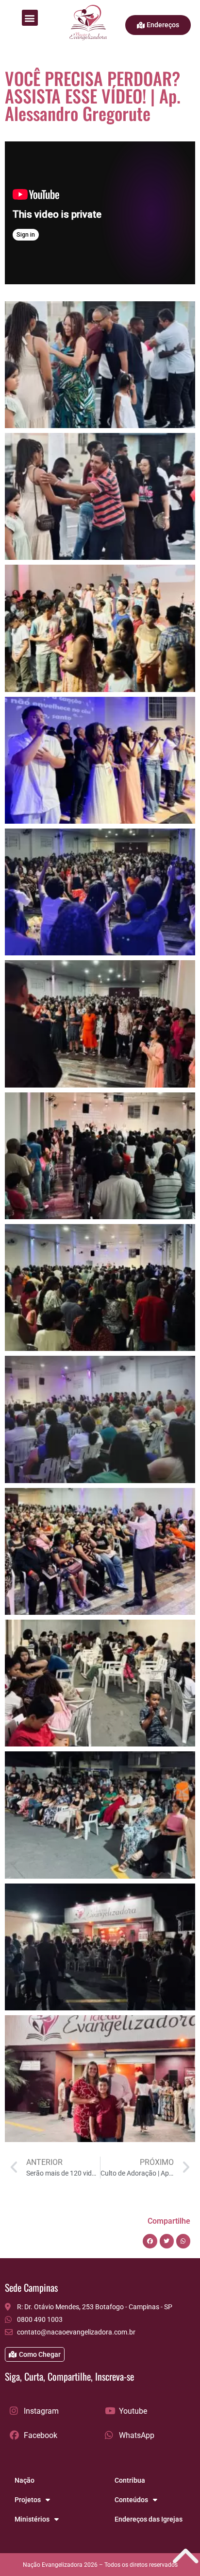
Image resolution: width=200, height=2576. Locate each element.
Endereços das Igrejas (149, 2519)
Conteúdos (131, 2500)
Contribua (130, 2480)
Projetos (28, 2500)
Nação (25, 2480)
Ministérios (32, 2519)
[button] (30, 18)
